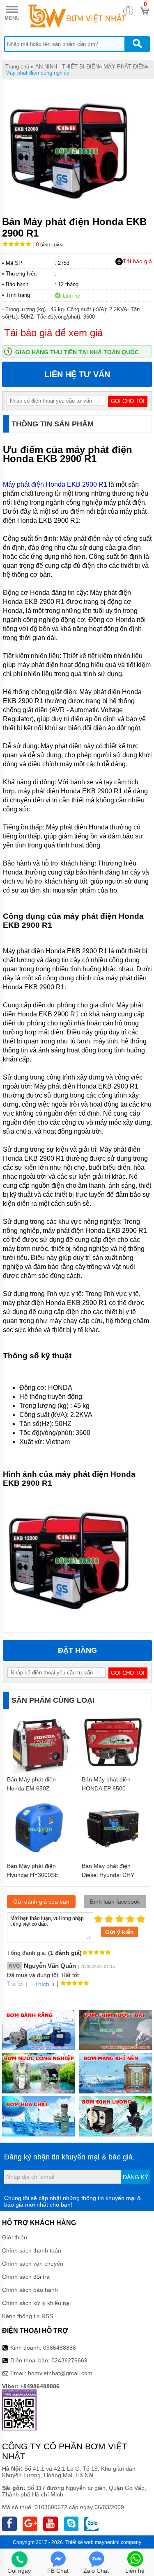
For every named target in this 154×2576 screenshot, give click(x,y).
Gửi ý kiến (120, 1932)
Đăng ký (136, 2177)
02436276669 (69, 2360)
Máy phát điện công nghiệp (37, 73)
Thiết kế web (79, 2542)
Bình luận (49, 245)
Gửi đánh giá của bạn (41, 1902)
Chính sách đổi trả (26, 2277)
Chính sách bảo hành (30, 2290)
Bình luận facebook (115, 1902)
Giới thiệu (15, 2237)
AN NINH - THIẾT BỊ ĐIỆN (67, 67)
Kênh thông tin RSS (28, 2316)
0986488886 (60, 2348)
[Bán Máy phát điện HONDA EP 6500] (115, 1772)
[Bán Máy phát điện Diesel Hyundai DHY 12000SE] (115, 1857)
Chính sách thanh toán (32, 2250)
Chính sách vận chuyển (33, 2264)
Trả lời (15, 1984)
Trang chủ (17, 67)
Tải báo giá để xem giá (53, 333)
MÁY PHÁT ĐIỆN (125, 67)
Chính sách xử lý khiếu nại (36, 2303)
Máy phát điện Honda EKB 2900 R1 (55, 484)
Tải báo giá (137, 261)
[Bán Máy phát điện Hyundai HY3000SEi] (40, 1859)
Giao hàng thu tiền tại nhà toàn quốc (77, 352)
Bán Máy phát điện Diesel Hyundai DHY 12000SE (108, 1875)
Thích (42, 1984)
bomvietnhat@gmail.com (60, 2373)
